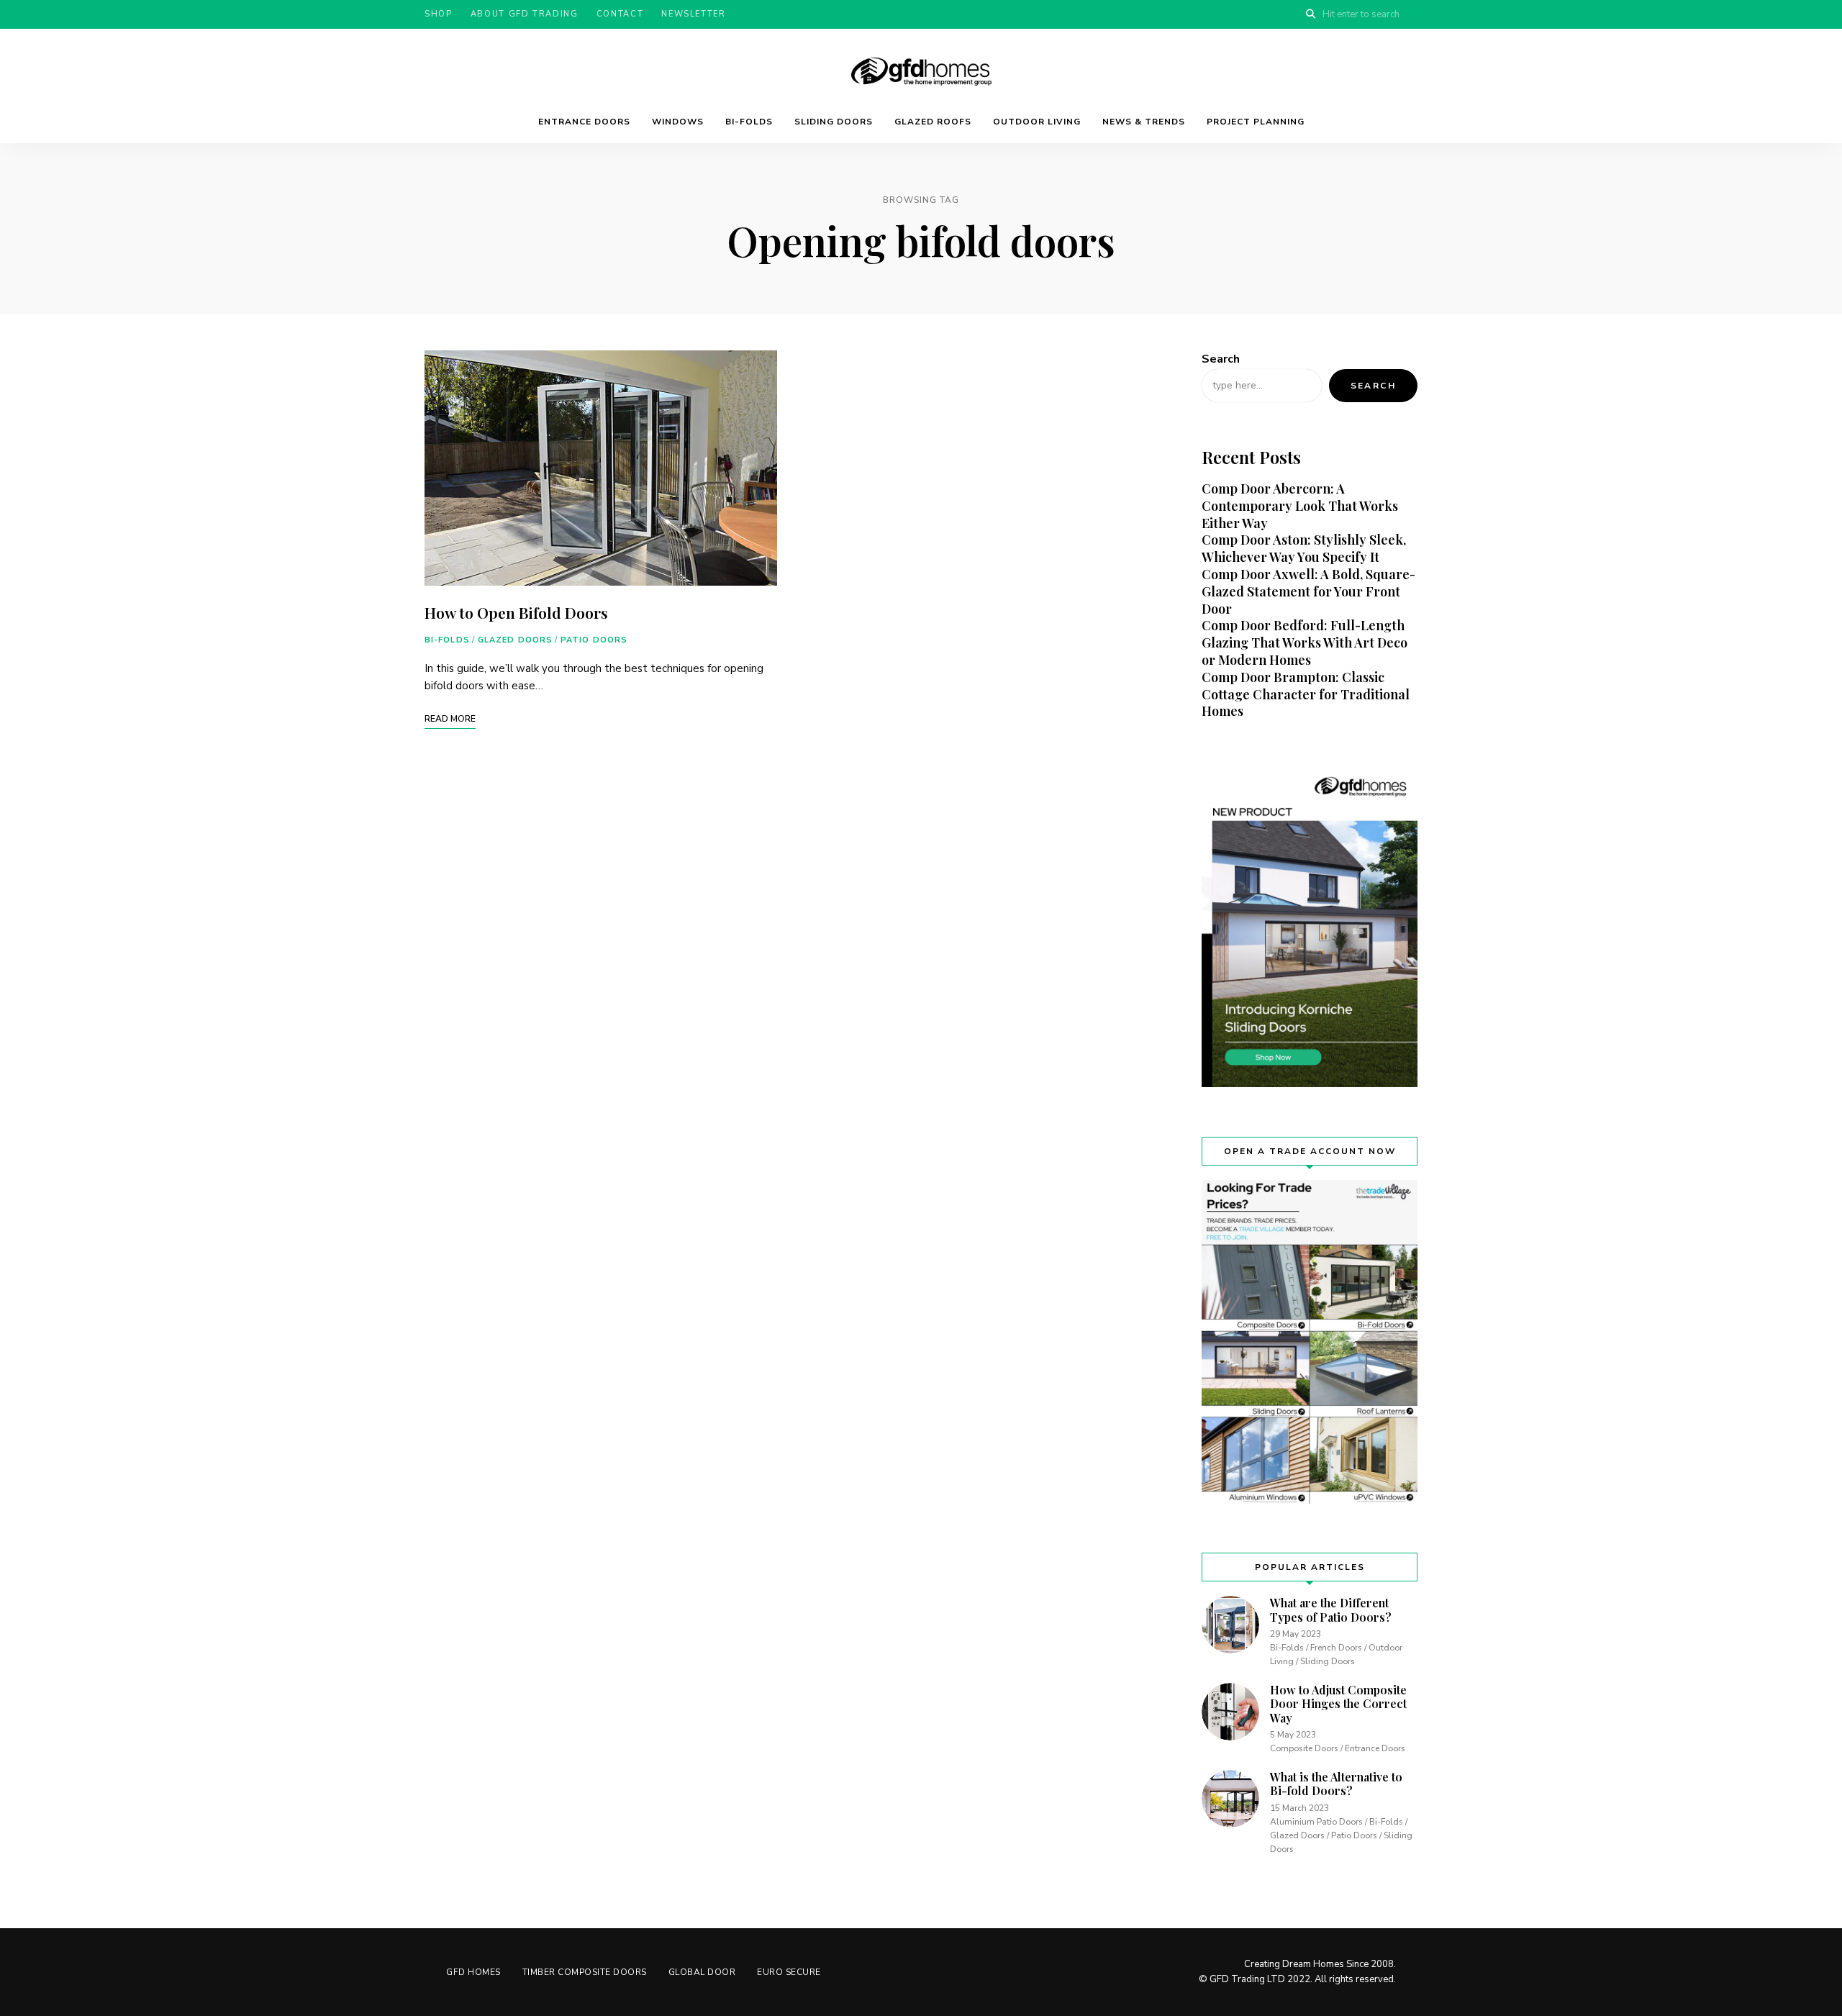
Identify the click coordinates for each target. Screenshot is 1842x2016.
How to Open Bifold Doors (516, 612)
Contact (620, 14)
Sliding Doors (834, 122)
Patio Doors (594, 640)
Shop (439, 14)
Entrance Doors (584, 122)
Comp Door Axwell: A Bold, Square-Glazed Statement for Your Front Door (1308, 591)
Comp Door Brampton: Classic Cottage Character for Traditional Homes (1306, 694)
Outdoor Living (1037, 122)
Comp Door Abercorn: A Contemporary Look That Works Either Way (1300, 506)
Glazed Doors (515, 640)
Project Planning (1256, 122)
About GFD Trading (525, 14)
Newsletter (694, 14)
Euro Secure (789, 1972)
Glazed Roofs (933, 122)
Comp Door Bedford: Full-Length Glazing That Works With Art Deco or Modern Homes (1305, 643)
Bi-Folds (749, 122)
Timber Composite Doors (585, 1972)
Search (1221, 359)
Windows (678, 122)
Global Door (702, 1972)
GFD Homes (473, 1972)
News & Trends (1144, 122)
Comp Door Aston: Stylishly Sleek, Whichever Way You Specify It (1304, 548)
